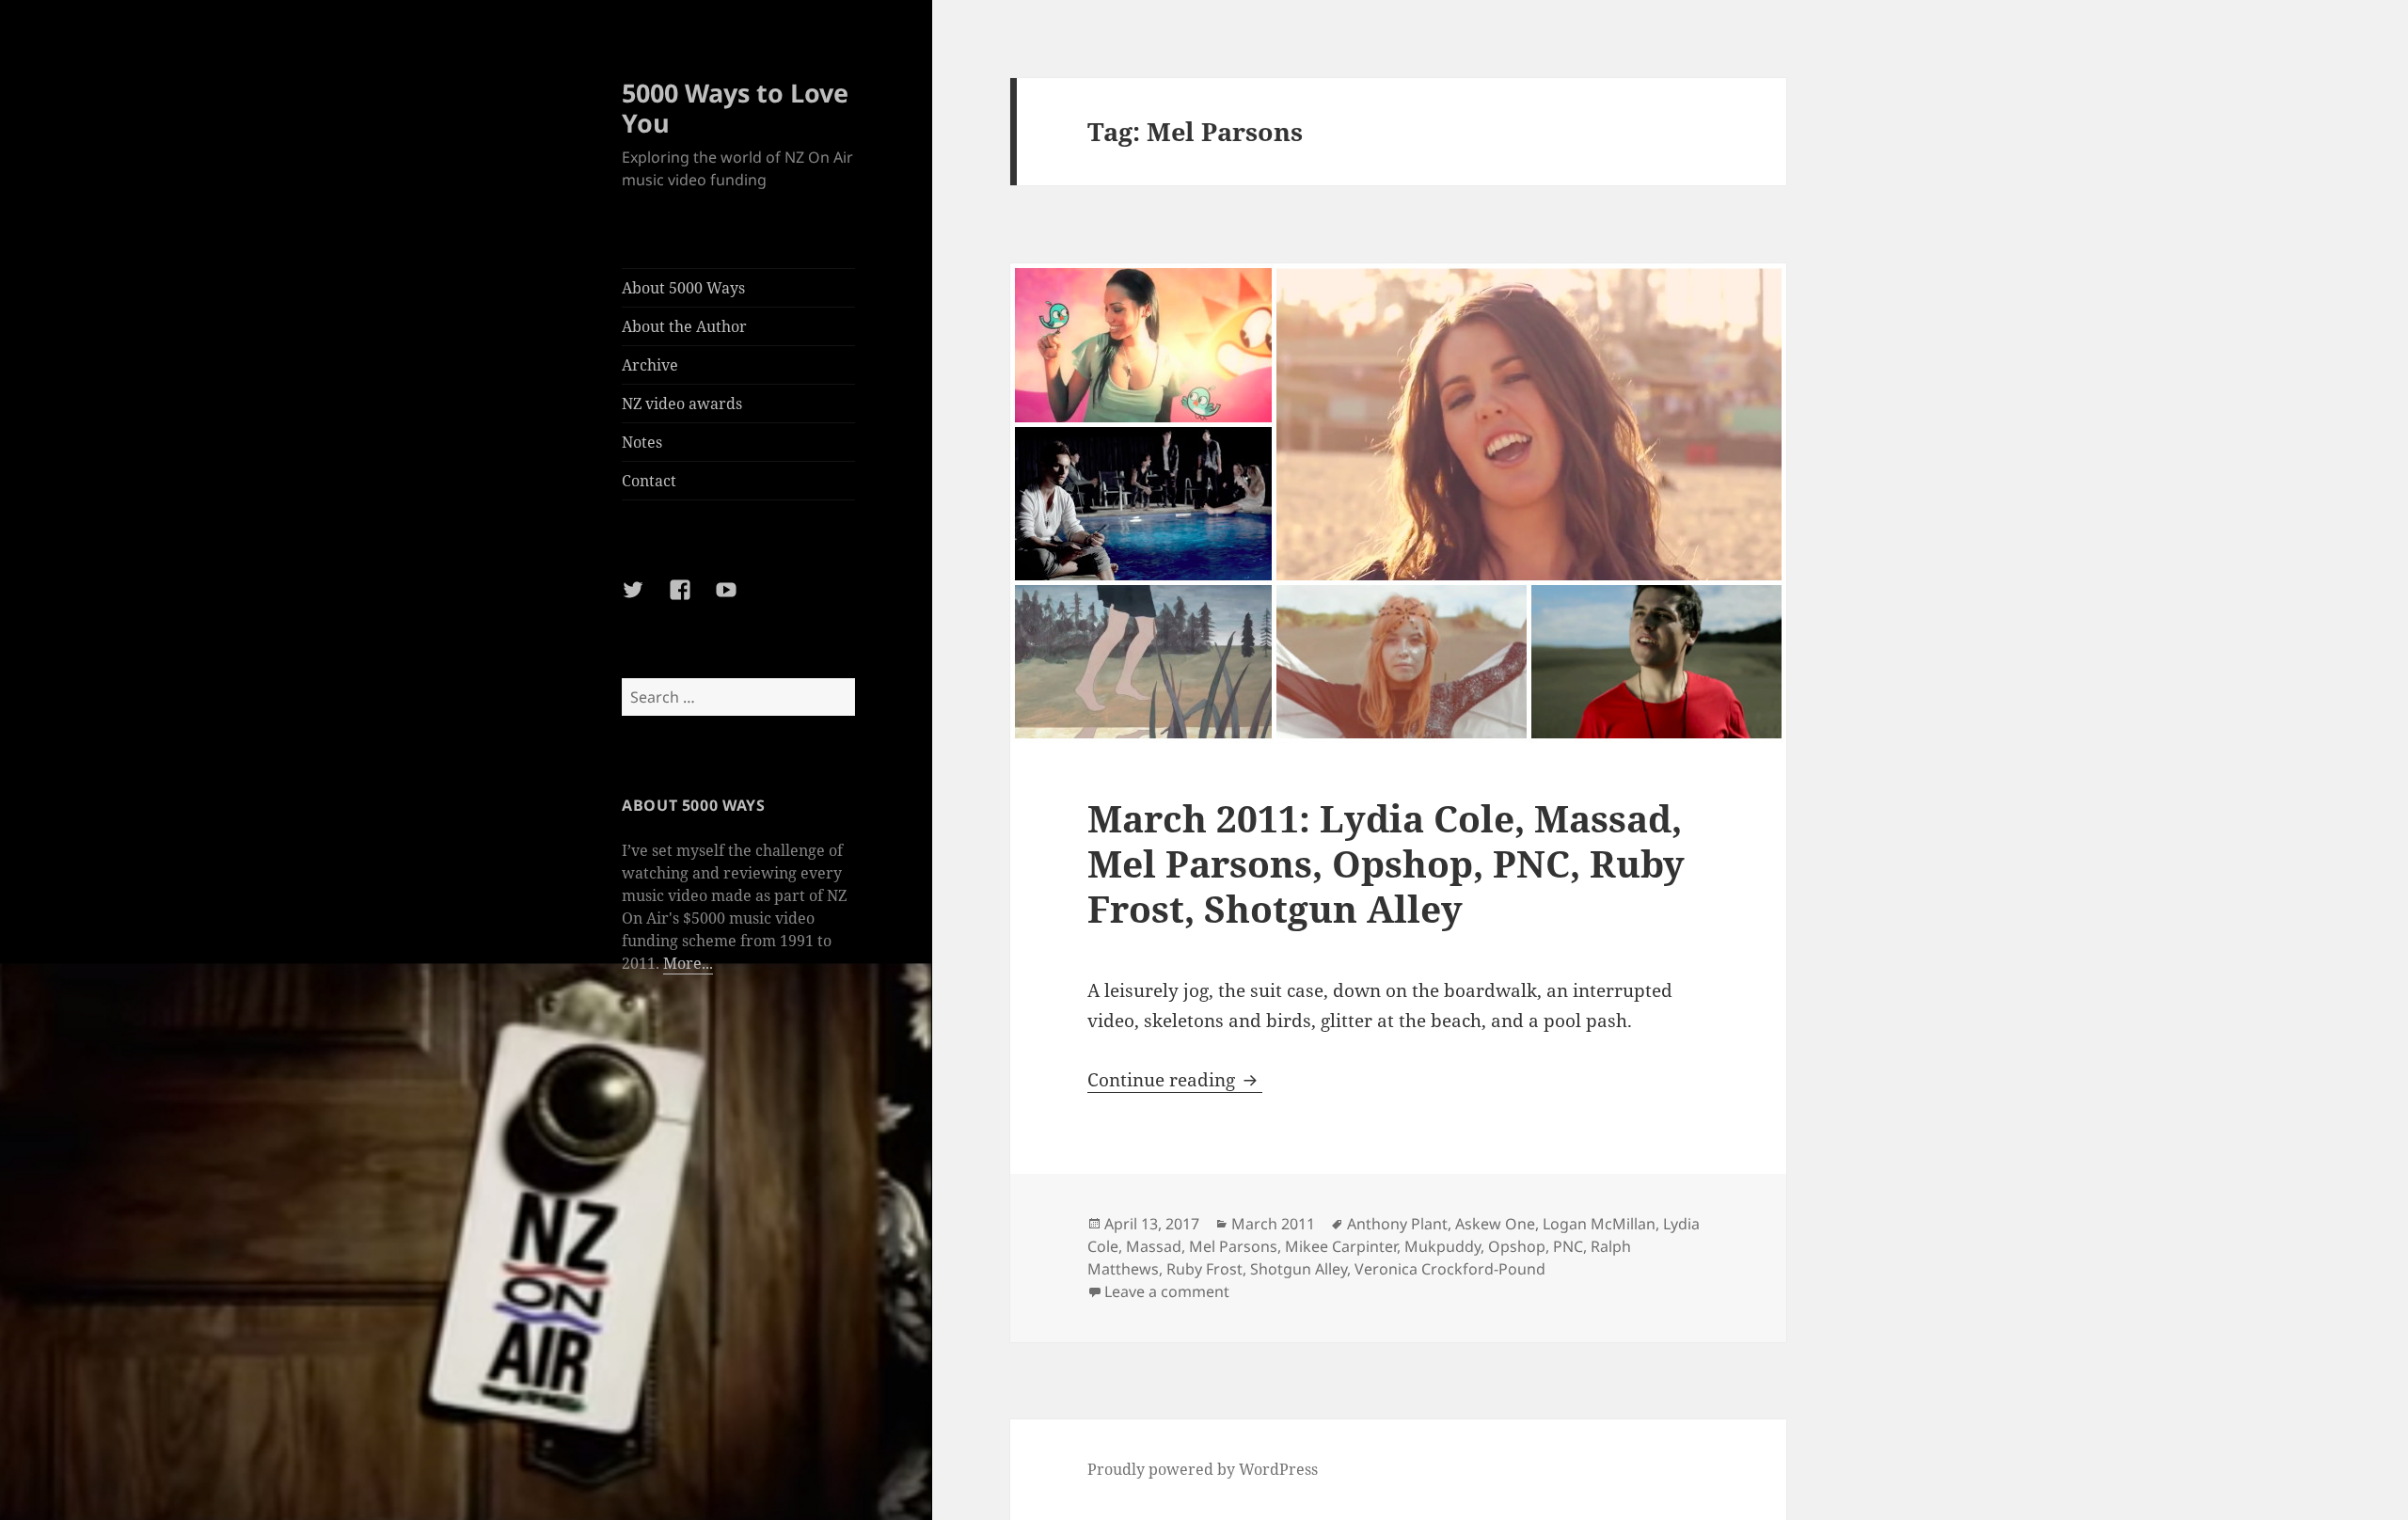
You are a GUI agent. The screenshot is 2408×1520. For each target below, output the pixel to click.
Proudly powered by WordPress (1203, 1469)
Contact (649, 481)
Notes (642, 442)
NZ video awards (682, 404)
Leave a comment (1167, 1291)
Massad (1154, 1246)
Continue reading (1175, 1080)
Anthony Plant (1397, 1224)
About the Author (684, 326)
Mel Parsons (1233, 1246)
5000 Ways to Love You (735, 108)
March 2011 (1273, 1224)
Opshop (1517, 1246)
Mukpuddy (1442, 1246)
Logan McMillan (1599, 1224)
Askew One (1495, 1224)
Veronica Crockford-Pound (1450, 1269)
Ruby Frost (1204, 1269)
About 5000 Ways (683, 288)
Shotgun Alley (1299, 1269)
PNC (1568, 1246)
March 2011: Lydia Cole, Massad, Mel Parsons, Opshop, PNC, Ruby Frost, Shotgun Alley (1386, 863)
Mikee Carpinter (1341, 1246)
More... (688, 963)
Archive (650, 365)
